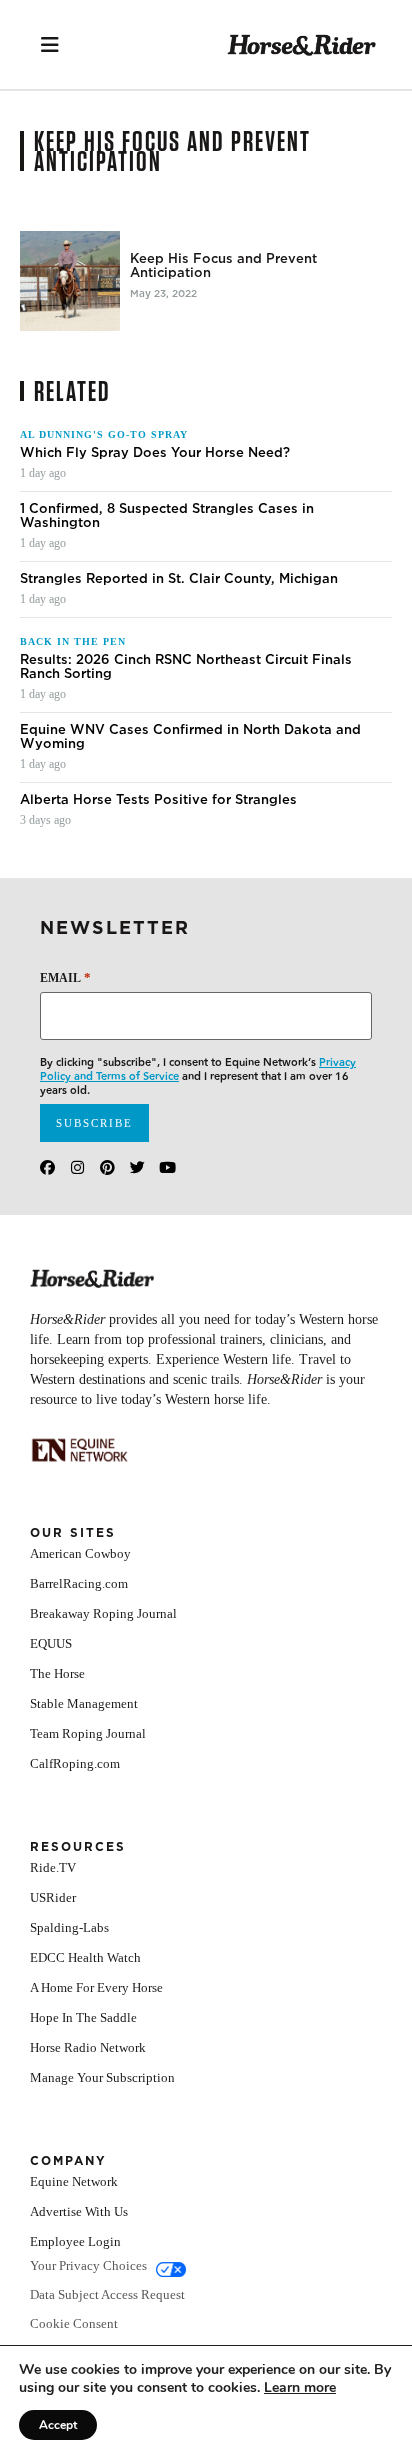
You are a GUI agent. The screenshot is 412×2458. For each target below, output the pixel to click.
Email (65, 977)
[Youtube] (167, 1167)
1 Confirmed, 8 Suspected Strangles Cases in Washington (167, 516)
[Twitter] (137, 1167)
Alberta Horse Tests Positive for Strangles (158, 800)
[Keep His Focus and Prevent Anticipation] (70, 281)
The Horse (57, 1673)
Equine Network (74, 2181)
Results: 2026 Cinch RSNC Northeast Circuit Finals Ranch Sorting (186, 667)
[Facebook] (47, 1167)
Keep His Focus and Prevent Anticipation (223, 266)
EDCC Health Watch (85, 1957)
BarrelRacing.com (79, 1583)
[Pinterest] (107, 1167)
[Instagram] (77, 1167)
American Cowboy (80, 1553)
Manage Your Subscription (102, 2077)
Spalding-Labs (69, 1927)
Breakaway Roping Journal (103, 1613)
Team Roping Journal (88, 1733)
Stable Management (84, 1703)
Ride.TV (53, 1867)
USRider (53, 1897)
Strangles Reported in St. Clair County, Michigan (179, 579)
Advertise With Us (79, 2211)
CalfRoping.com (75, 1763)
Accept (58, 2425)
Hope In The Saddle (83, 2017)
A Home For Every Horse (96, 1987)
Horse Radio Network (88, 2047)
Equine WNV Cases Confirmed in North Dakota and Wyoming (190, 737)
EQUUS (51, 1643)
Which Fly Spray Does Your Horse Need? (155, 453)
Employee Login (75, 2241)
